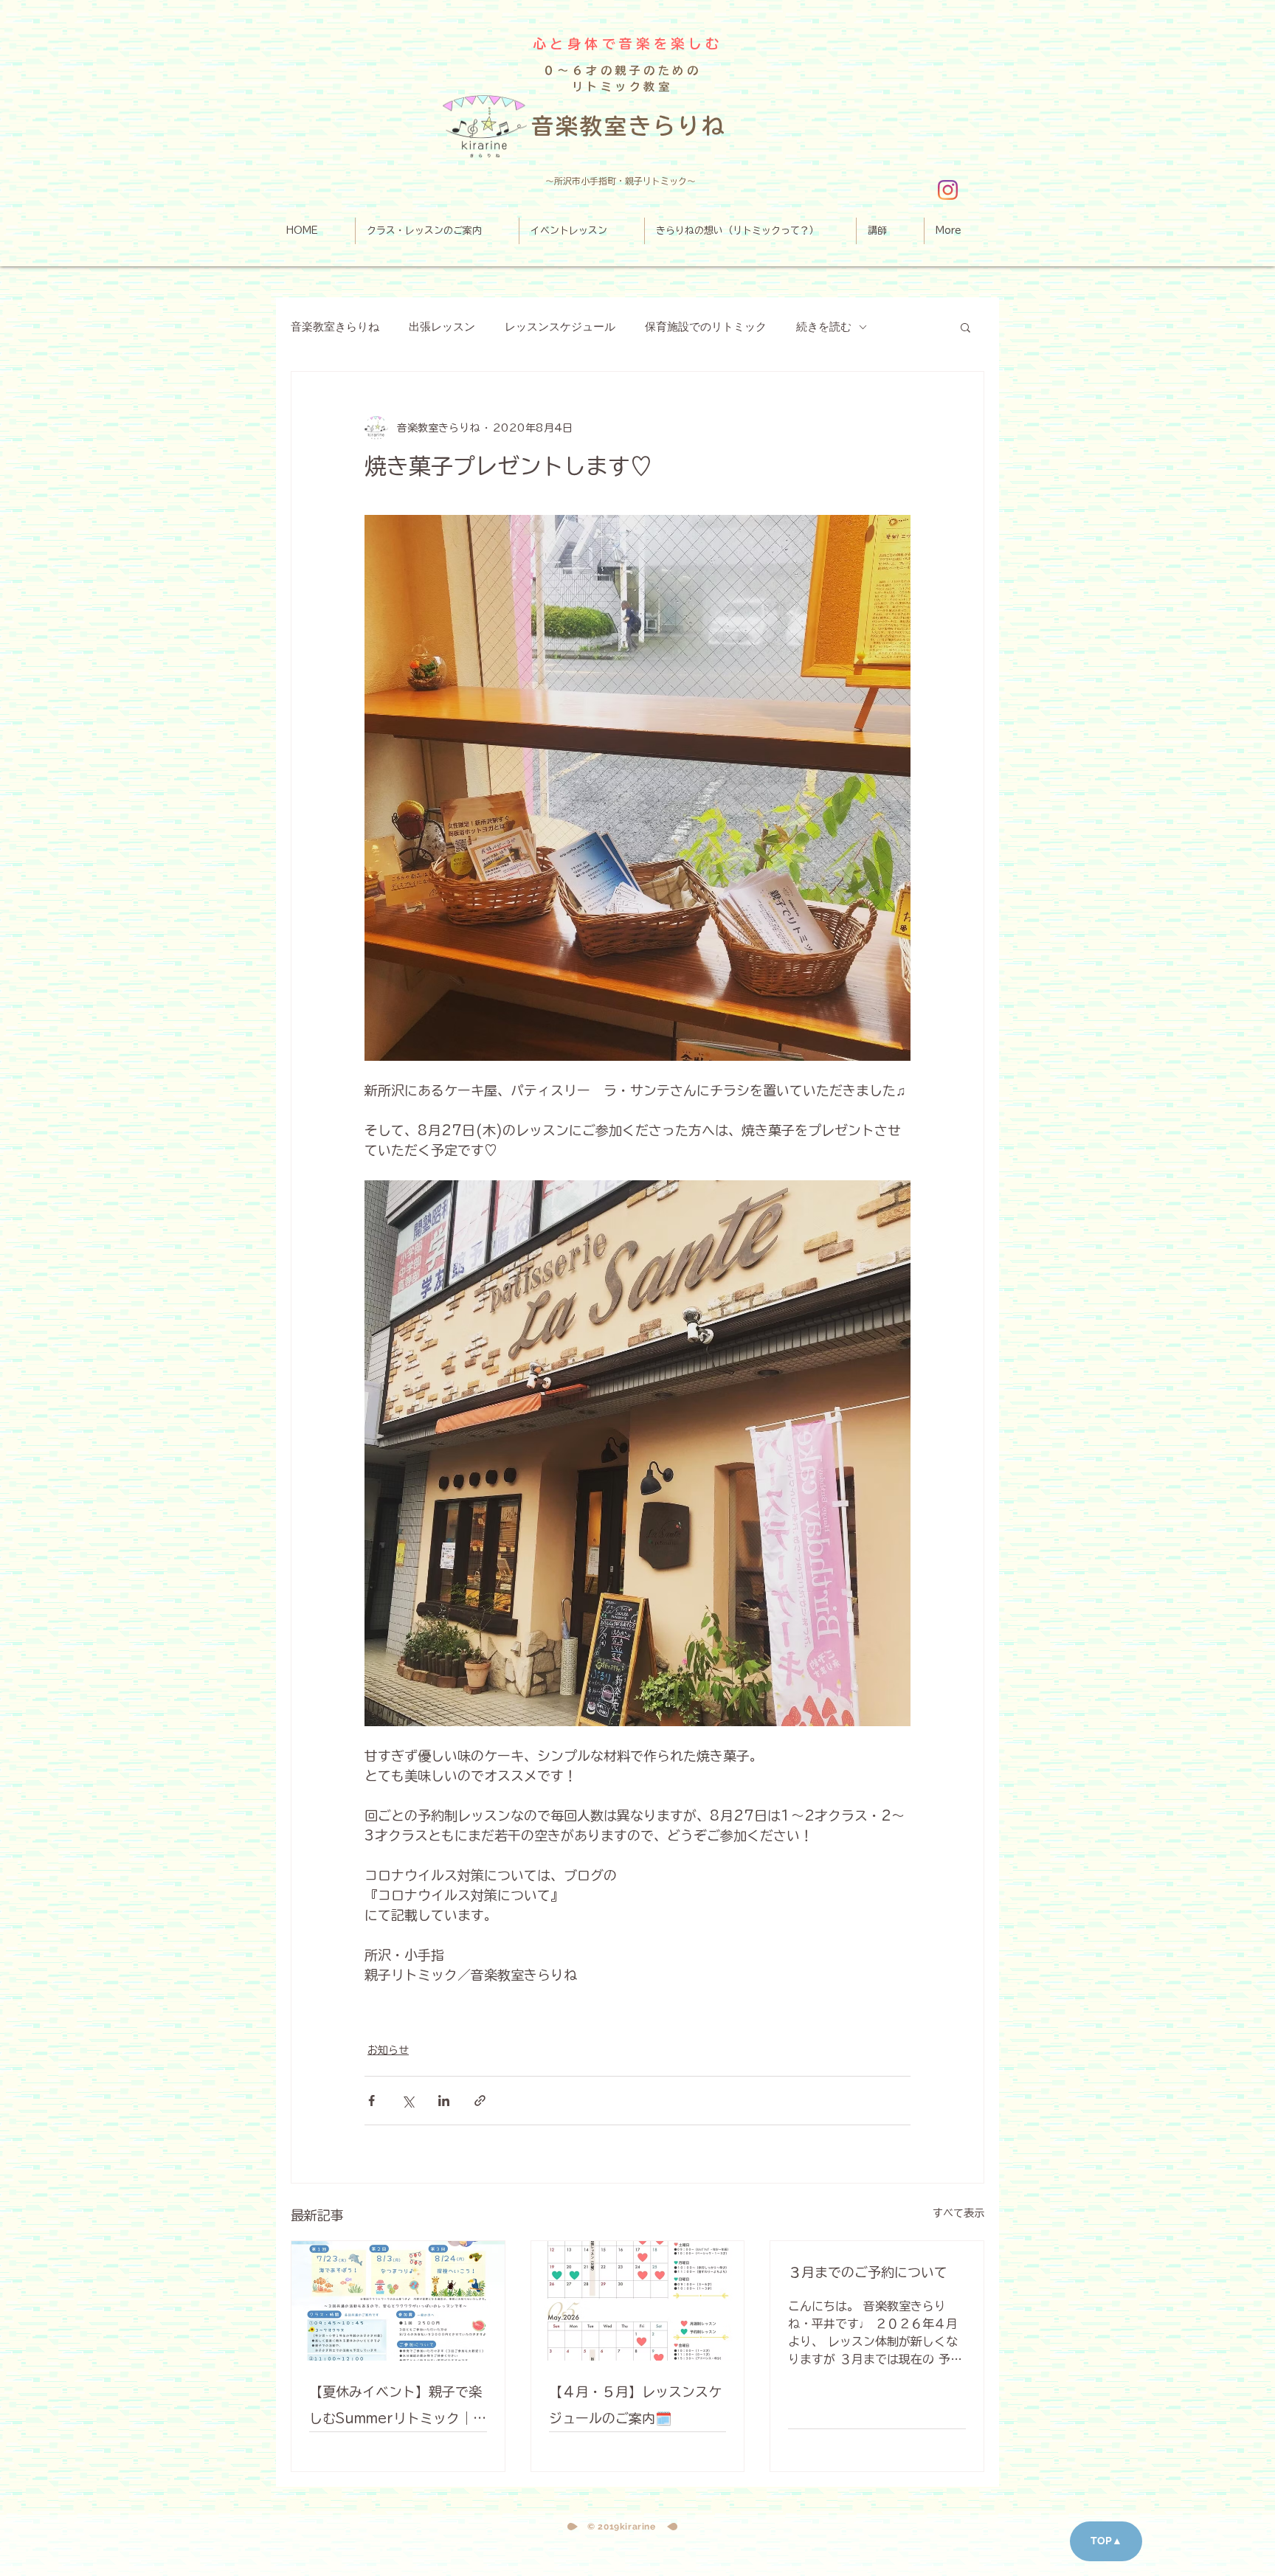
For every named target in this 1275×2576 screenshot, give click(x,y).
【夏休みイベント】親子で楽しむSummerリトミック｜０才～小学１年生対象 (398, 2408)
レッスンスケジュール (560, 327)
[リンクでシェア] (480, 2101)
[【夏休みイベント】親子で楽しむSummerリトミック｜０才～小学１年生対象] (398, 2301)
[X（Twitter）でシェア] (408, 2101)
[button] (965, 327)
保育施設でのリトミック (706, 327)
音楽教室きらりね (335, 327)
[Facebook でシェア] (372, 2101)
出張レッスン (442, 327)
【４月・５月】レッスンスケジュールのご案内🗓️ (635, 2405)
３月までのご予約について (868, 2272)
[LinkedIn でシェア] (444, 2101)
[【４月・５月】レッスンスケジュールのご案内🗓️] (638, 2301)
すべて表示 (958, 2213)
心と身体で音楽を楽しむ (628, 44)
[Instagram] (948, 190)
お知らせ (388, 2050)
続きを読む (824, 327)
